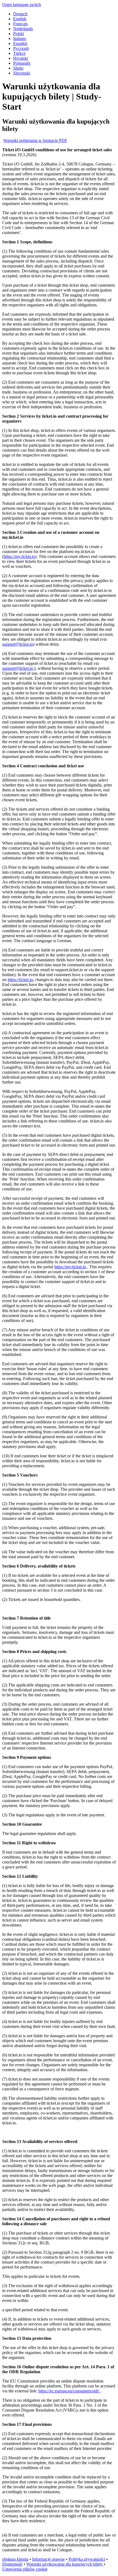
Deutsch (20, 14)
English (20, 19)
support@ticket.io (18, 644)
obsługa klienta (15, 2559)
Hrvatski (21, 58)
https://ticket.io (20, 980)
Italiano (20, 39)
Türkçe (19, 53)
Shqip (18, 68)
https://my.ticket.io (19, 556)
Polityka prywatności (87, 2559)
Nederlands (23, 29)
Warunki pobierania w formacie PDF (35, 140)
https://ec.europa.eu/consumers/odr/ (69, 2391)
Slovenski (22, 73)
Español (20, 43)
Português (22, 63)
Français (20, 24)
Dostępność (12, 2564)
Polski (19, 34)
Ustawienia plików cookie (25, 2569)
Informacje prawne (48, 2559)
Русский (21, 48)
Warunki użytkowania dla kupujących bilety (65, 2564)
